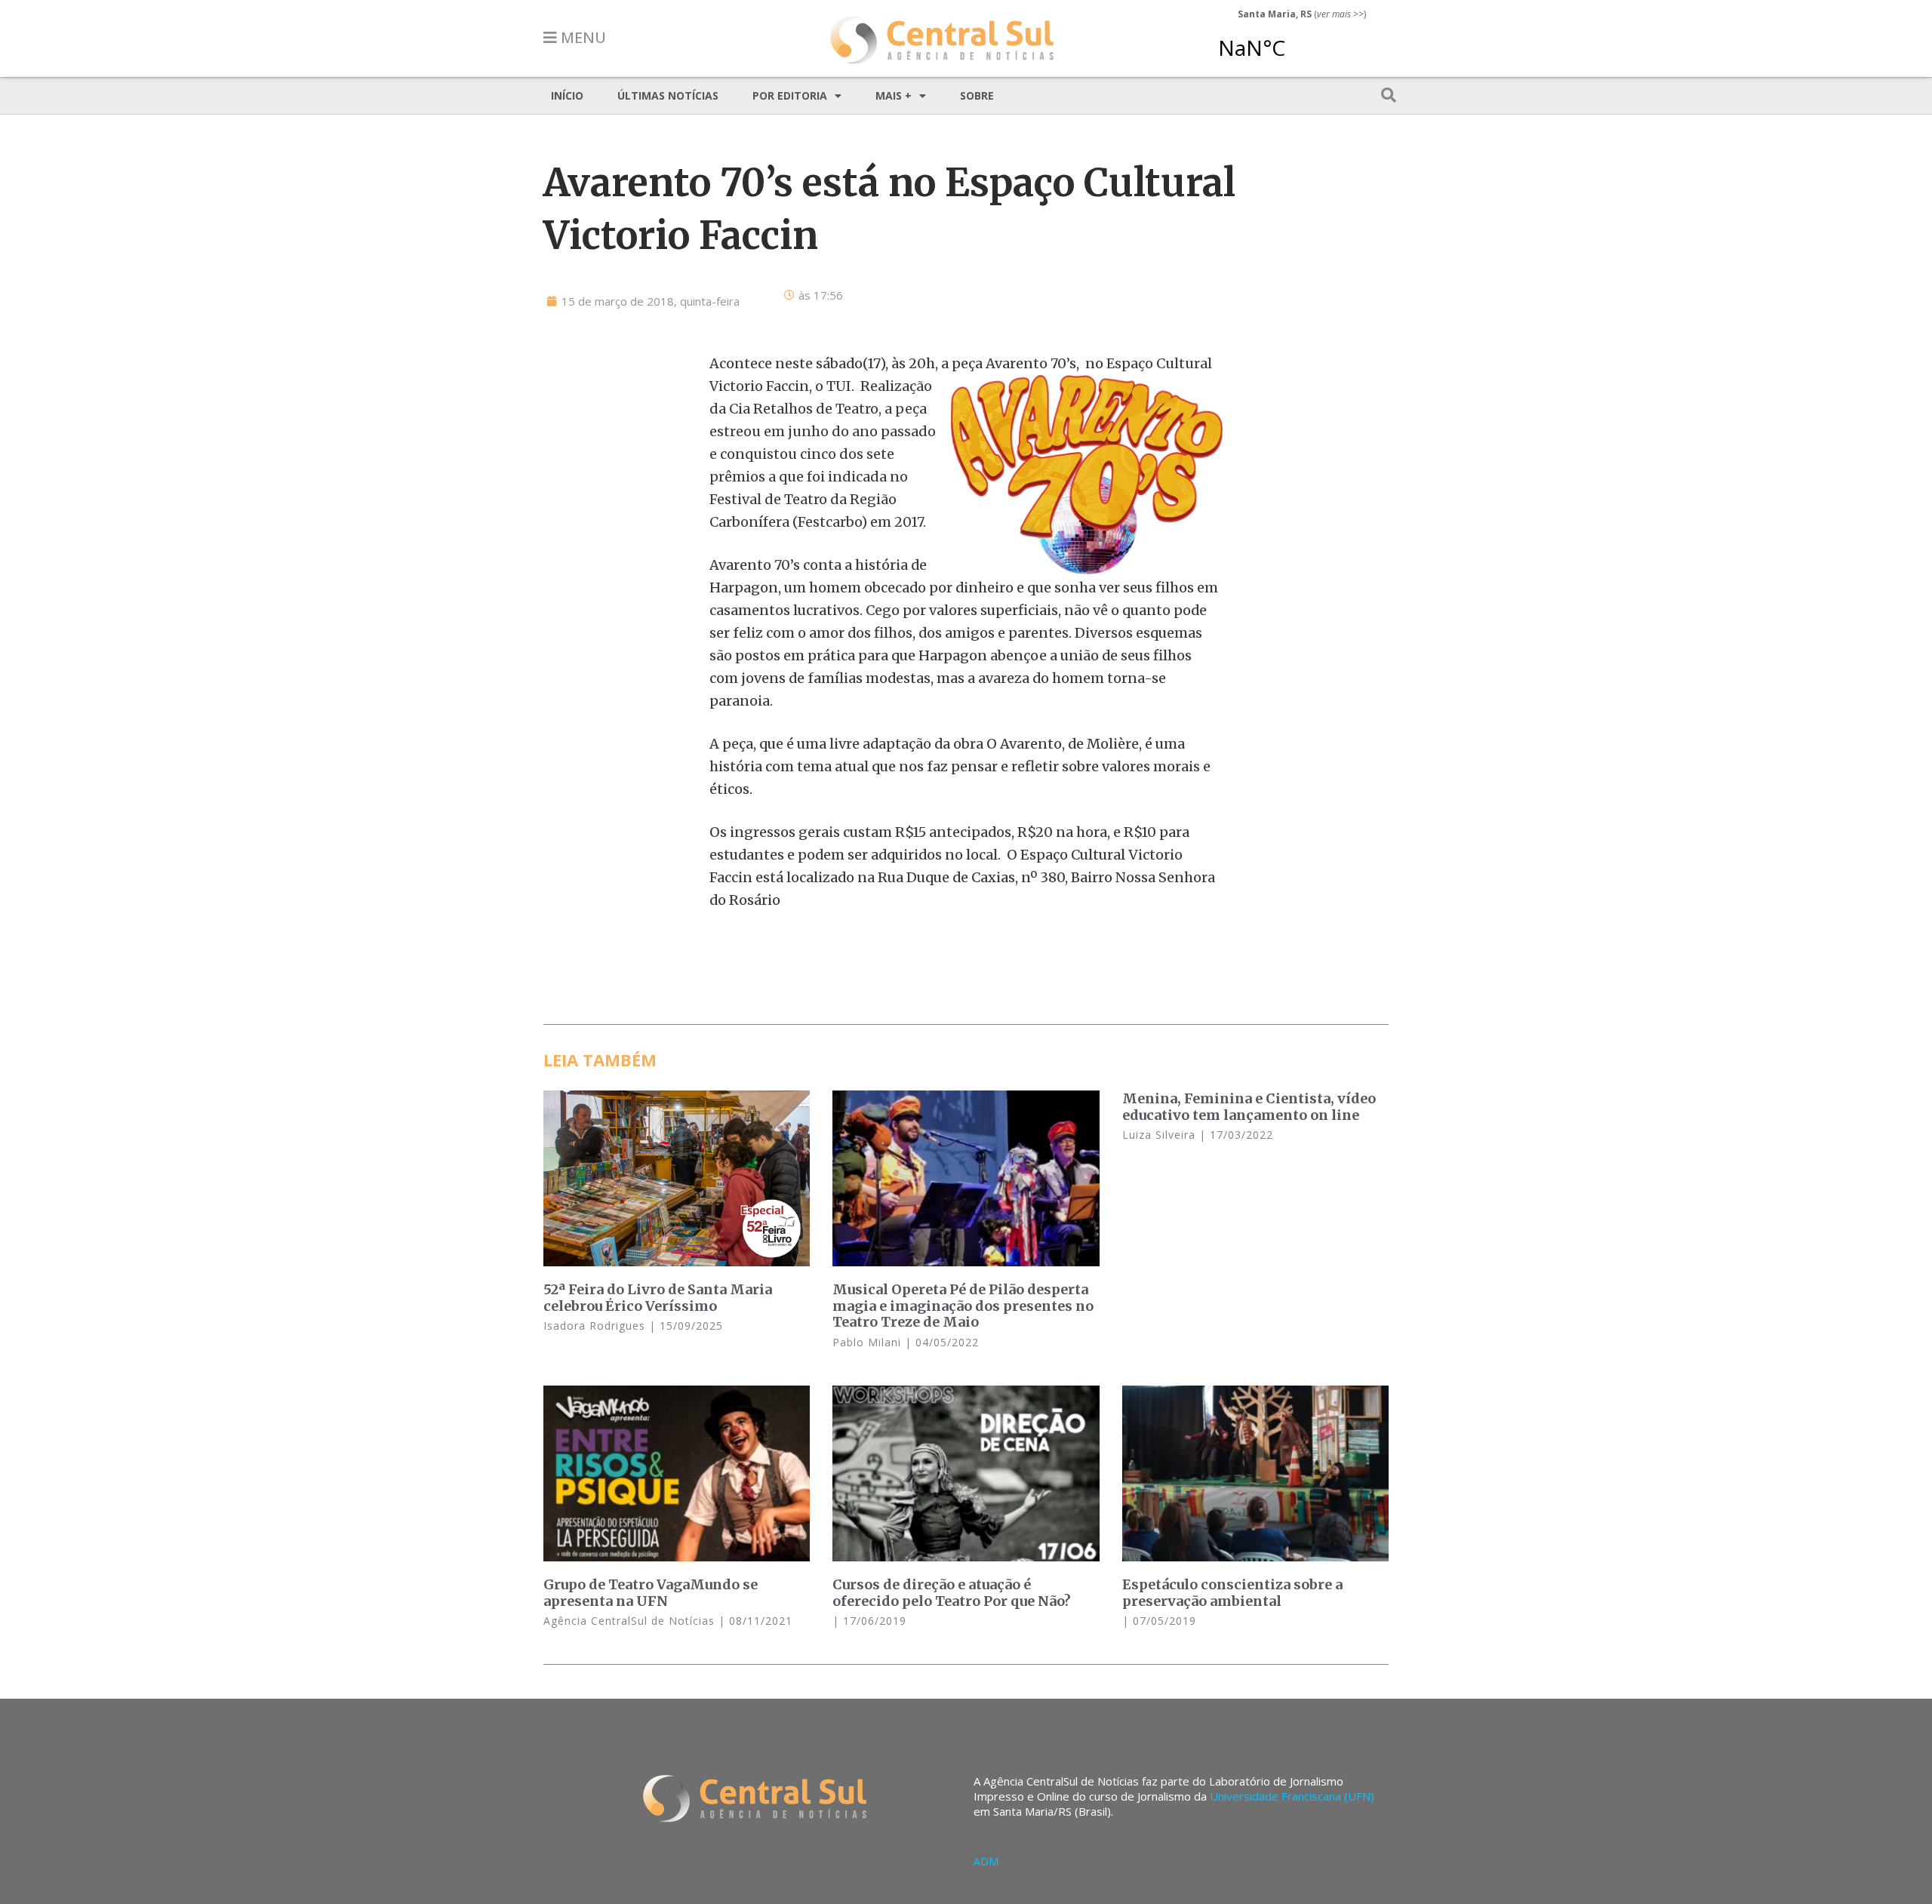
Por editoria (790, 95)
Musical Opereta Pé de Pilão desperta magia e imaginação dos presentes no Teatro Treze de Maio (963, 1306)
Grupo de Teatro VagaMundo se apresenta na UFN (651, 1593)
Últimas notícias (668, 95)
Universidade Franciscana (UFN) (1292, 1796)
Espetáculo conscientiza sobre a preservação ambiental (1232, 1593)
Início (567, 95)
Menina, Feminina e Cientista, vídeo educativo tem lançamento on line (1249, 1107)
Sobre (977, 95)
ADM (986, 1861)
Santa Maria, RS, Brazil (1296, 41)
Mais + (894, 95)
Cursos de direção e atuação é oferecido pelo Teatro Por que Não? (952, 1593)
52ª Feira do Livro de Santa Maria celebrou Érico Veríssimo (658, 1298)
